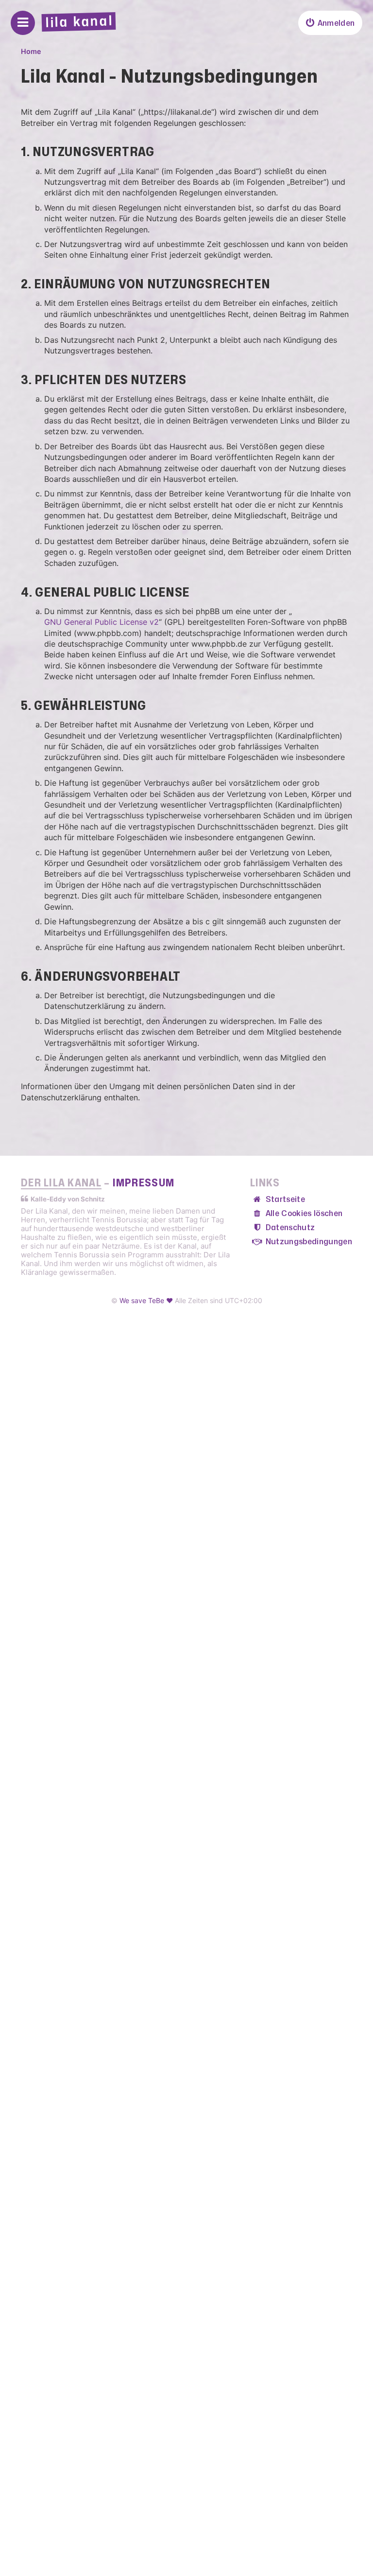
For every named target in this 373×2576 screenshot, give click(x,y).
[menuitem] (330, 23)
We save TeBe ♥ (146, 1300)
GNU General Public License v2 (102, 622)
